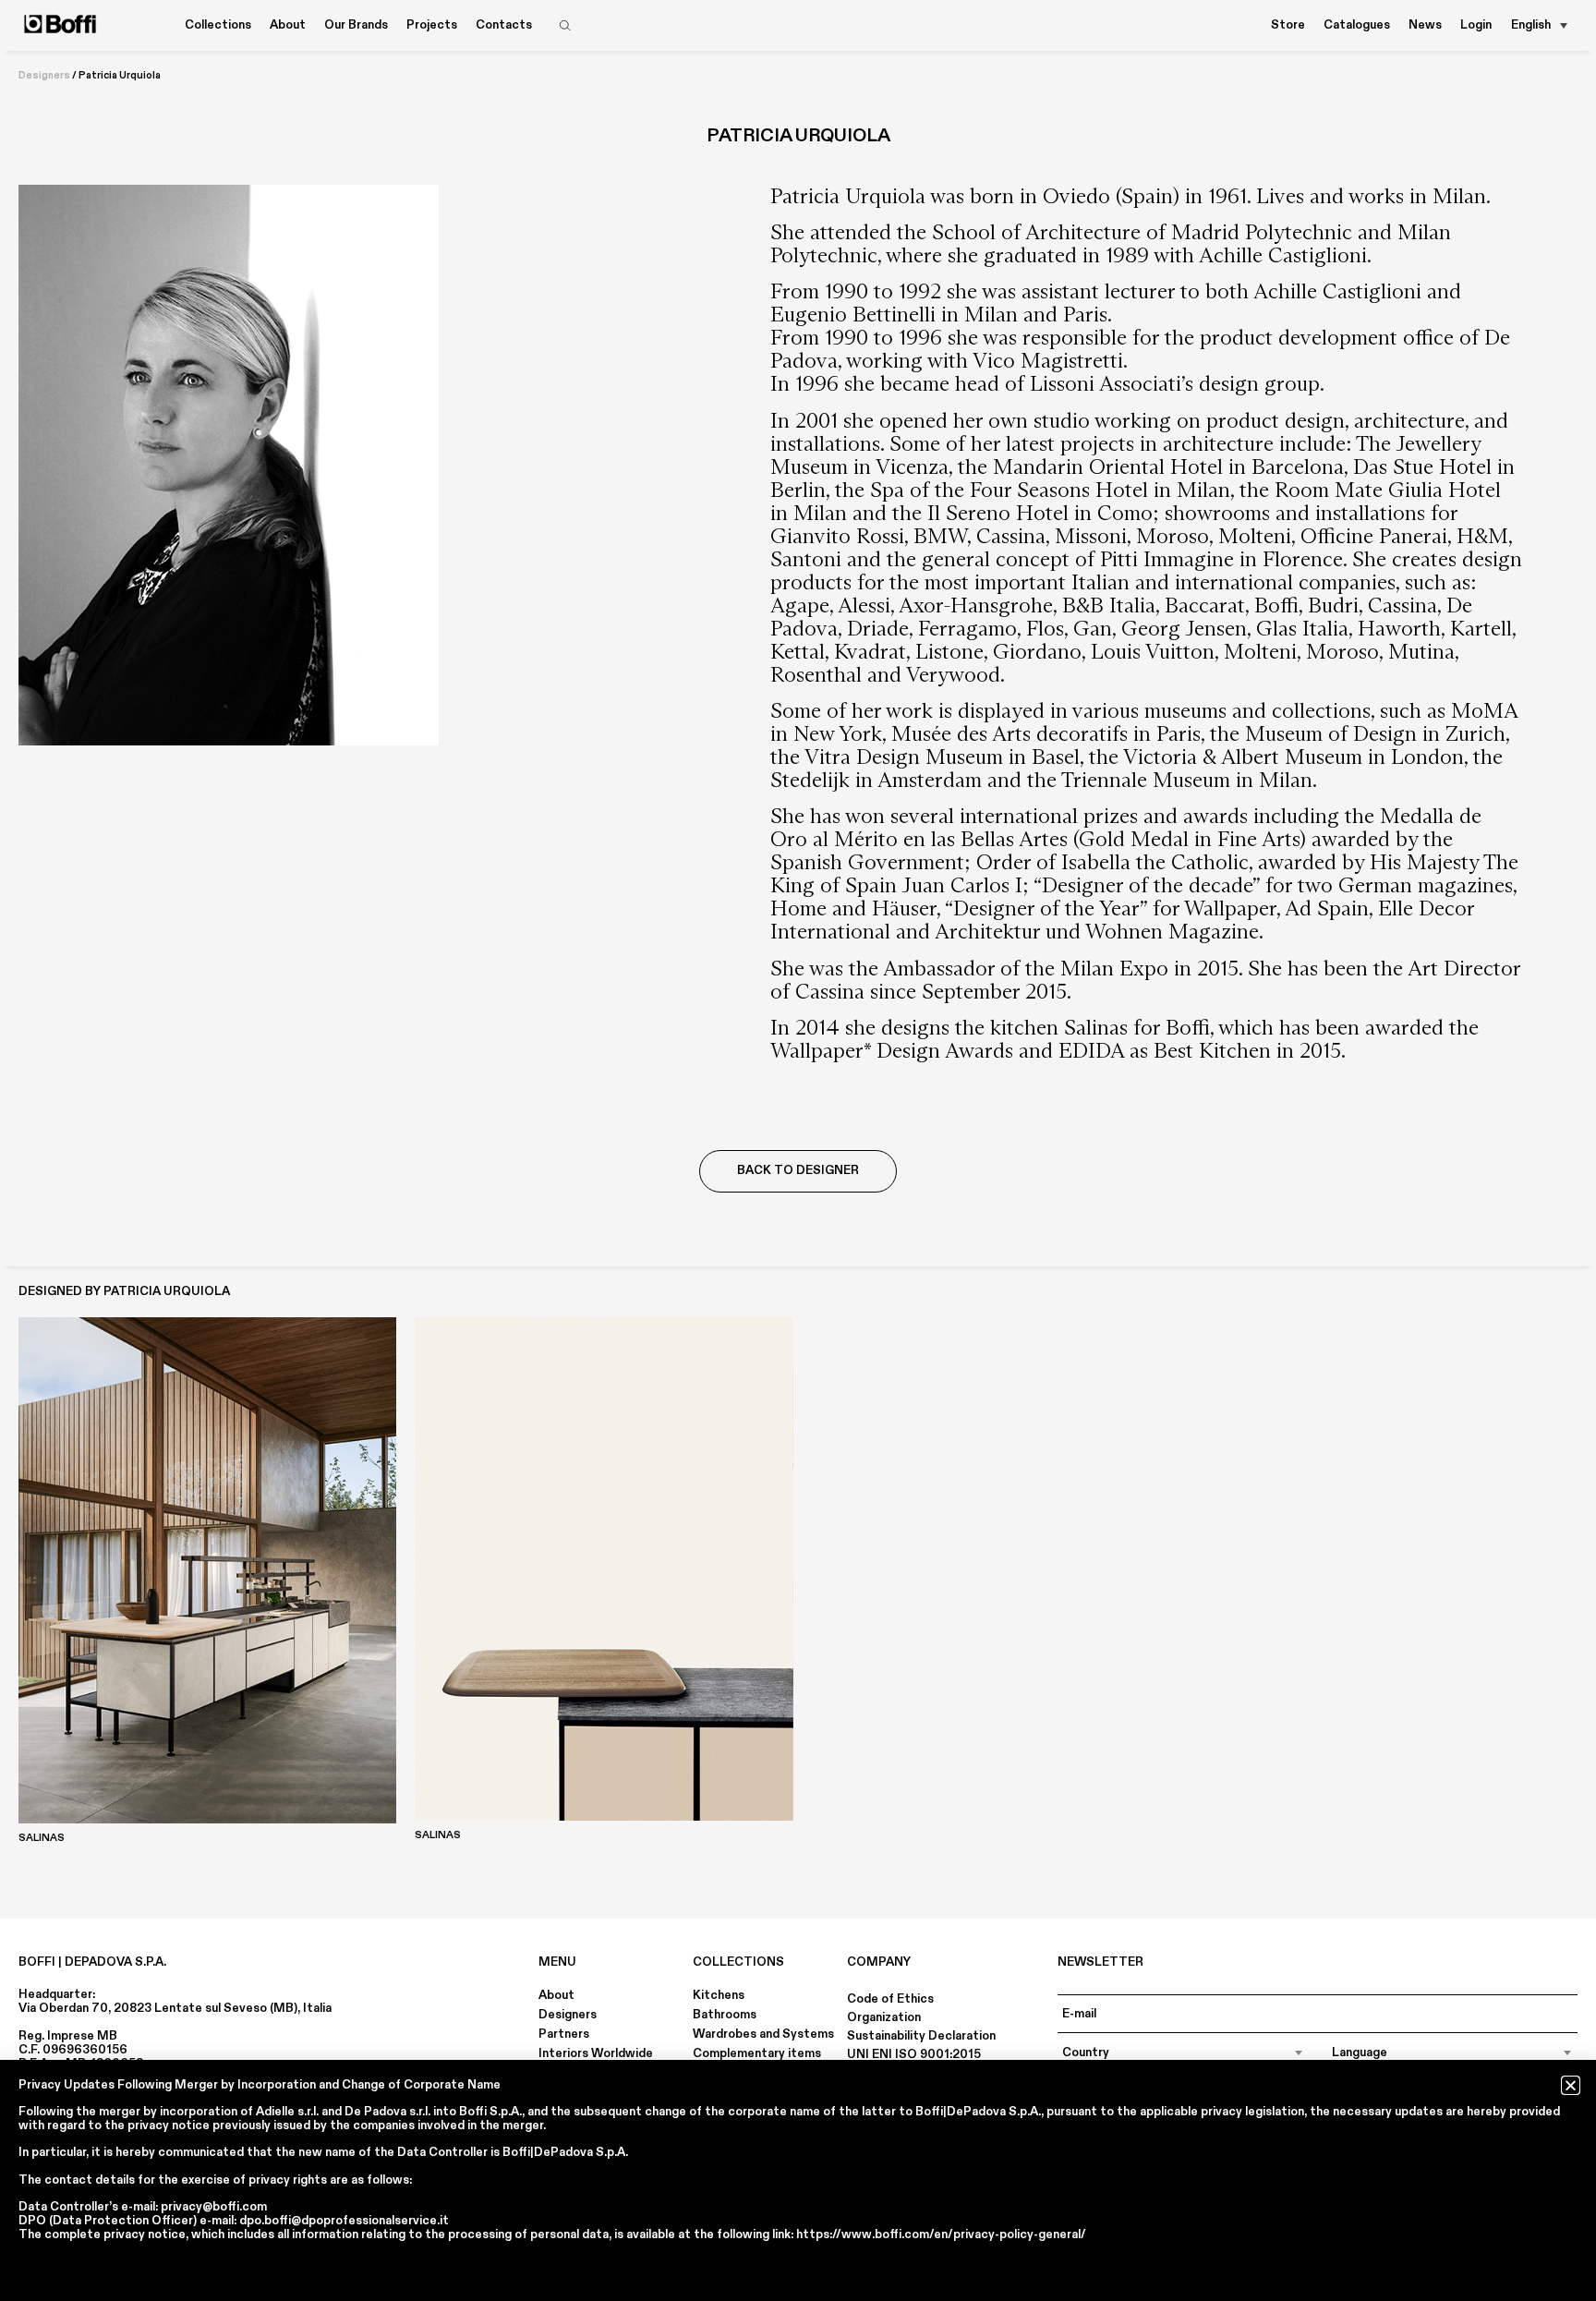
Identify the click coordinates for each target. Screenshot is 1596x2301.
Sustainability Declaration (921, 2036)
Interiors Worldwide (596, 2053)
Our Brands (356, 25)
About (556, 1995)
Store (1288, 25)
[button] (1571, 2085)
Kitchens (719, 1995)
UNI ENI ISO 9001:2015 (914, 2054)
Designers (44, 76)
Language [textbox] (1360, 2053)
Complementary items (757, 2053)
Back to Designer (798, 1170)
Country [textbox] (1086, 2053)
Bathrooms (725, 2015)
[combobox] (1183, 2053)
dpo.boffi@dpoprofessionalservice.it (344, 2221)
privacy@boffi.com (214, 2207)
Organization (884, 2017)
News (1425, 25)
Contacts (504, 25)
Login (1476, 25)
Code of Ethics (890, 1999)
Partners (564, 2034)
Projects (432, 25)
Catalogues (1357, 25)
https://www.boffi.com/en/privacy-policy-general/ (941, 2234)
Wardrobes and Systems (763, 2034)
